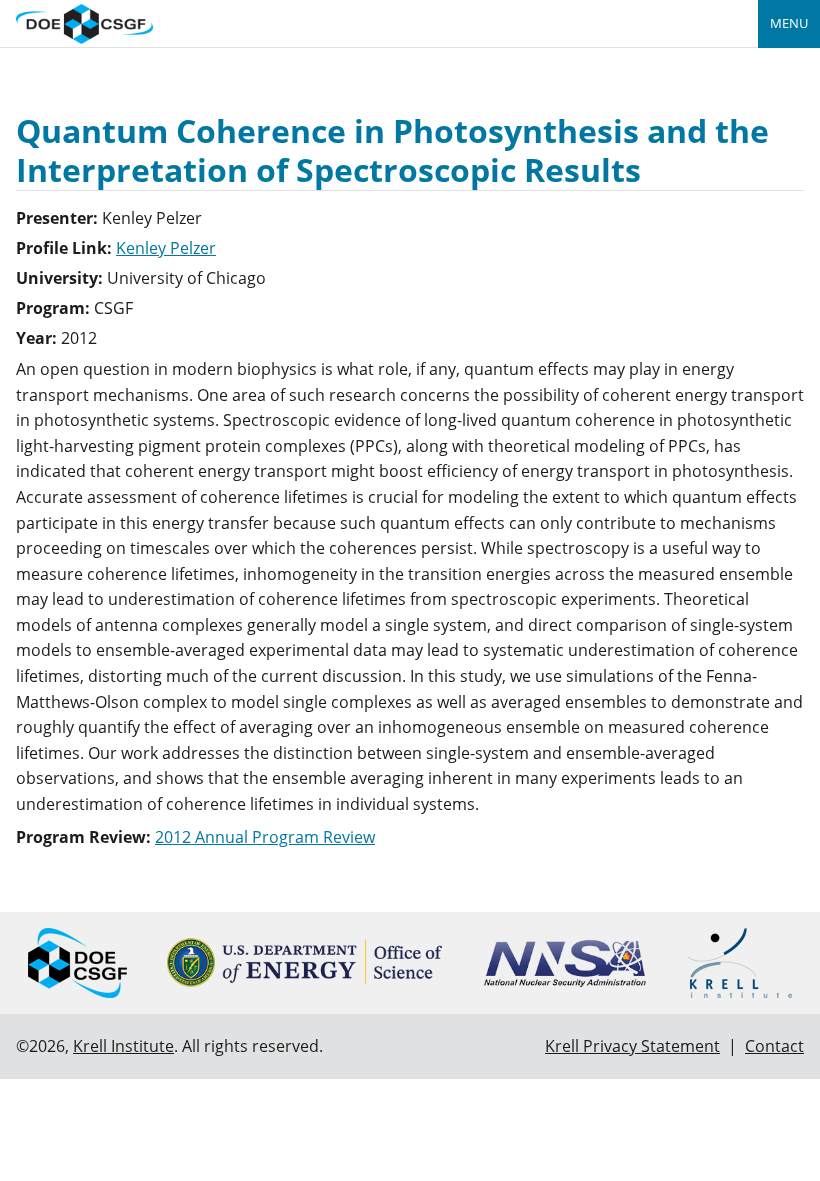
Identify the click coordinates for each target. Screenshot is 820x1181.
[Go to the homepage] (84, 21)
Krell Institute (123, 1046)
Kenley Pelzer (166, 248)
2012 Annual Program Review (265, 837)
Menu (789, 23)
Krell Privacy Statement (632, 1046)
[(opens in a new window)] (304, 962)
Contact (774, 1046)
